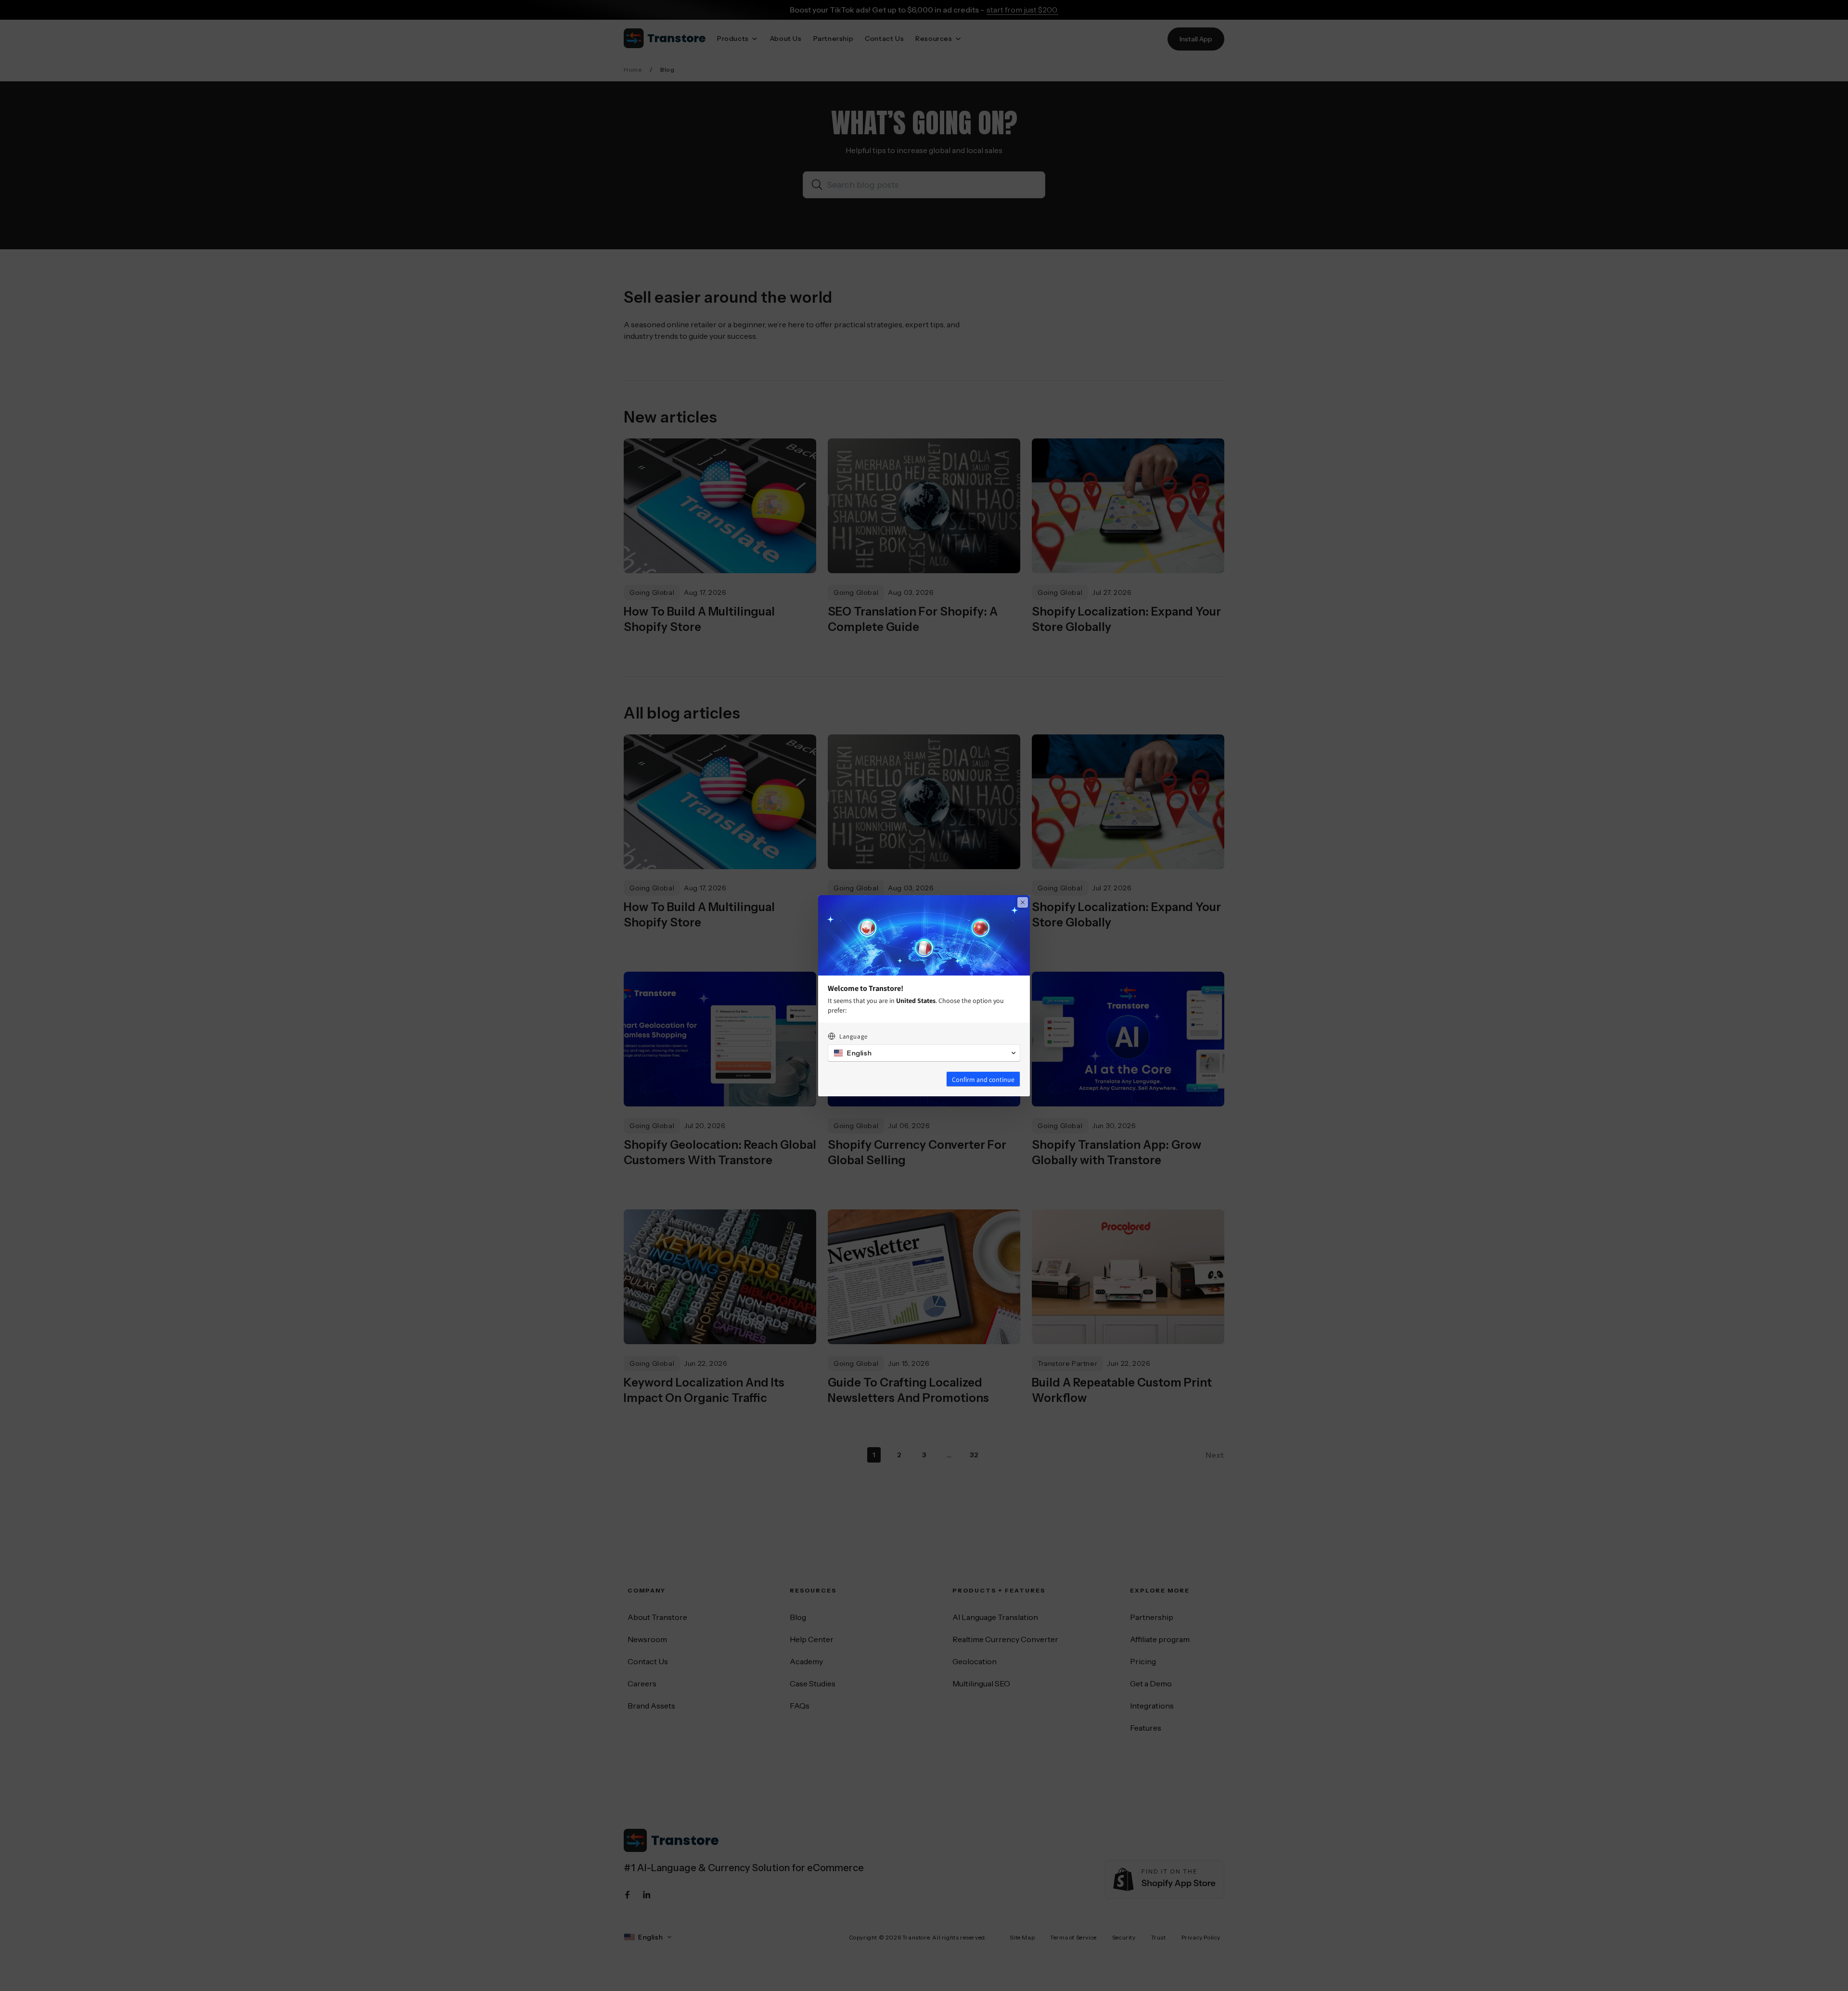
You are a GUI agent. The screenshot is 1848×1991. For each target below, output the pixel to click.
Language (853, 1036)
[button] (924, 1053)
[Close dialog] (1023, 902)
